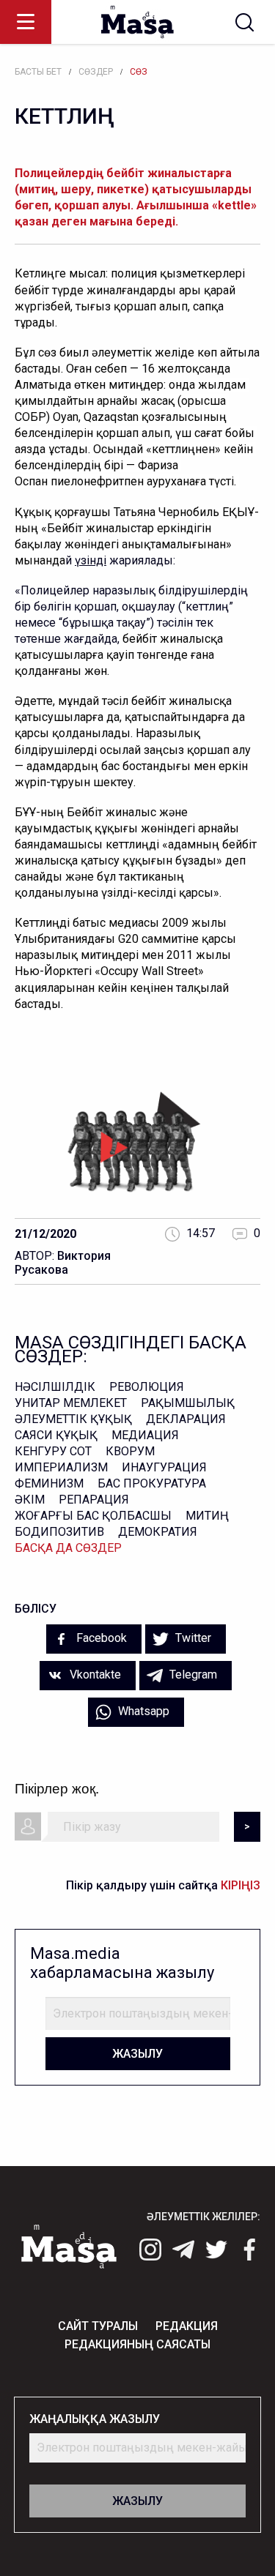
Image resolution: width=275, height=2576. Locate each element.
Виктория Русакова (63, 1263)
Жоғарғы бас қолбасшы (93, 1516)
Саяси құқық (56, 1435)
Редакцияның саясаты (137, 2344)
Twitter (192, 1638)
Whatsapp (142, 1711)
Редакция (187, 2326)
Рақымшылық (188, 1403)
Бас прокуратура (152, 1483)
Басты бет (38, 72)
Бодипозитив (59, 1532)
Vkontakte (94, 1675)
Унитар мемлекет (71, 1403)
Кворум (130, 1451)
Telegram (192, 1675)
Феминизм (49, 1483)
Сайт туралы (98, 2326)
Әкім (30, 1500)
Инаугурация (164, 1467)
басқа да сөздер (68, 1548)
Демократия (158, 1532)
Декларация (186, 1419)
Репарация (94, 1500)
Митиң (207, 1516)
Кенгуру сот (53, 1451)
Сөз (139, 72)
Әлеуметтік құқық (73, 1419)
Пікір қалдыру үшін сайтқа (163, 1885)
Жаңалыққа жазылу (95, 2419)
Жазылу (137, 2054)
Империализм (61, 1467)
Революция (147, 1387)
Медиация (145, 1435)
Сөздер (96, 72)
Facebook (100, 1638)
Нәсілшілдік (55, 1387)
